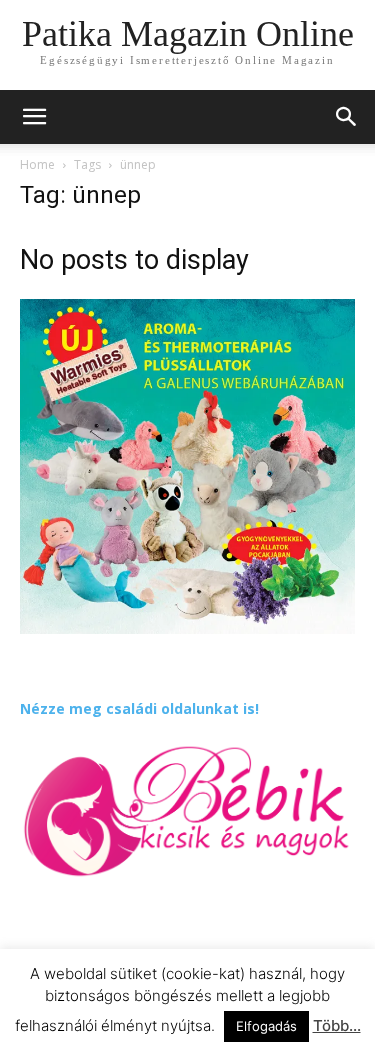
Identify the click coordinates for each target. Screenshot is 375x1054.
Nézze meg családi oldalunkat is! (139, 708)
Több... (337, 1025)
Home (37, 164)
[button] (347, 117)
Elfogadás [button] (266, 1026)
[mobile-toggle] (34, 117)
